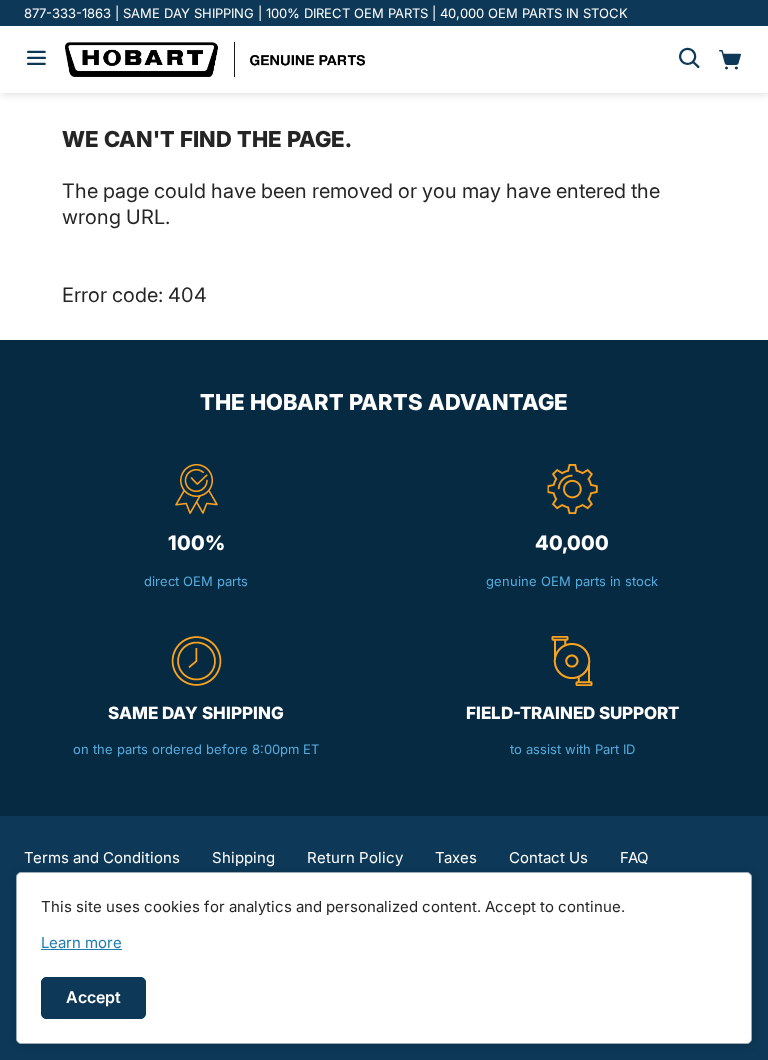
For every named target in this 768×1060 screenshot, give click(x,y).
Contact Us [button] (548, 857)
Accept (93, 997)
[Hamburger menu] (36, 59)
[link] (81, 942)
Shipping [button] (243, 857)
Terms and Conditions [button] (102, 857)
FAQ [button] (634, 857)
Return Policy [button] (355, 857)
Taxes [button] (456, 857)
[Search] (689, 59)
